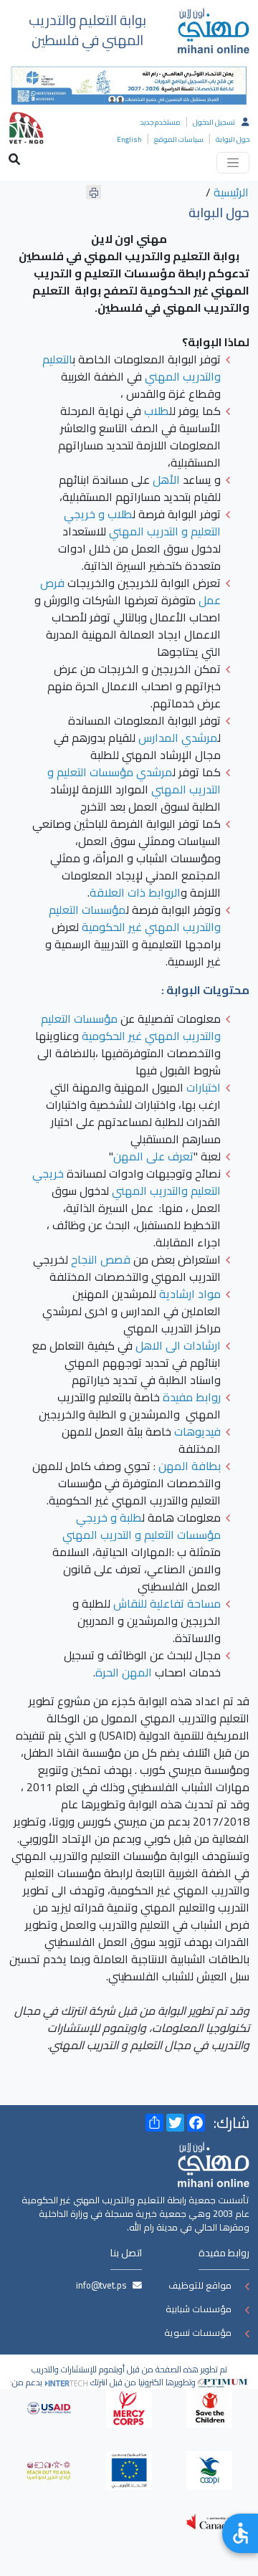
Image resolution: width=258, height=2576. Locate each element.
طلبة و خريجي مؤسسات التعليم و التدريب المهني (142, 1526)
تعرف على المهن (153, 1156)
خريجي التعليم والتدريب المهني (126, 1182)
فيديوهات (197, 1431)
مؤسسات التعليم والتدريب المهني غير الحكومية (135, 918)
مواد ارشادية (190, 1294)
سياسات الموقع (179, 139)
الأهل (166, 480)
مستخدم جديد (161, 122)
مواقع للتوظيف (200, 2285)
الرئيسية (231, 192)
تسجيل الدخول (214, 122)
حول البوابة (233, 139)
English (129, 139)
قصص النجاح (101, 1259)
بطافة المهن (190, 1466)
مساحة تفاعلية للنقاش (167, 1603)
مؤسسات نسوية (198, 2332)
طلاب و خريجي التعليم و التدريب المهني (142, 523)
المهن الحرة (124, 1672)
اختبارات (204, 1087)
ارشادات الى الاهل (178, 1345)
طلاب (157, 411)
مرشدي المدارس (178, 738)
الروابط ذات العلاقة (135, 892)
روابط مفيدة (192, 1397)
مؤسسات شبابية (199, 2309)
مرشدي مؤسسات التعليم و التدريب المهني (134, 781)
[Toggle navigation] (233, 163)
